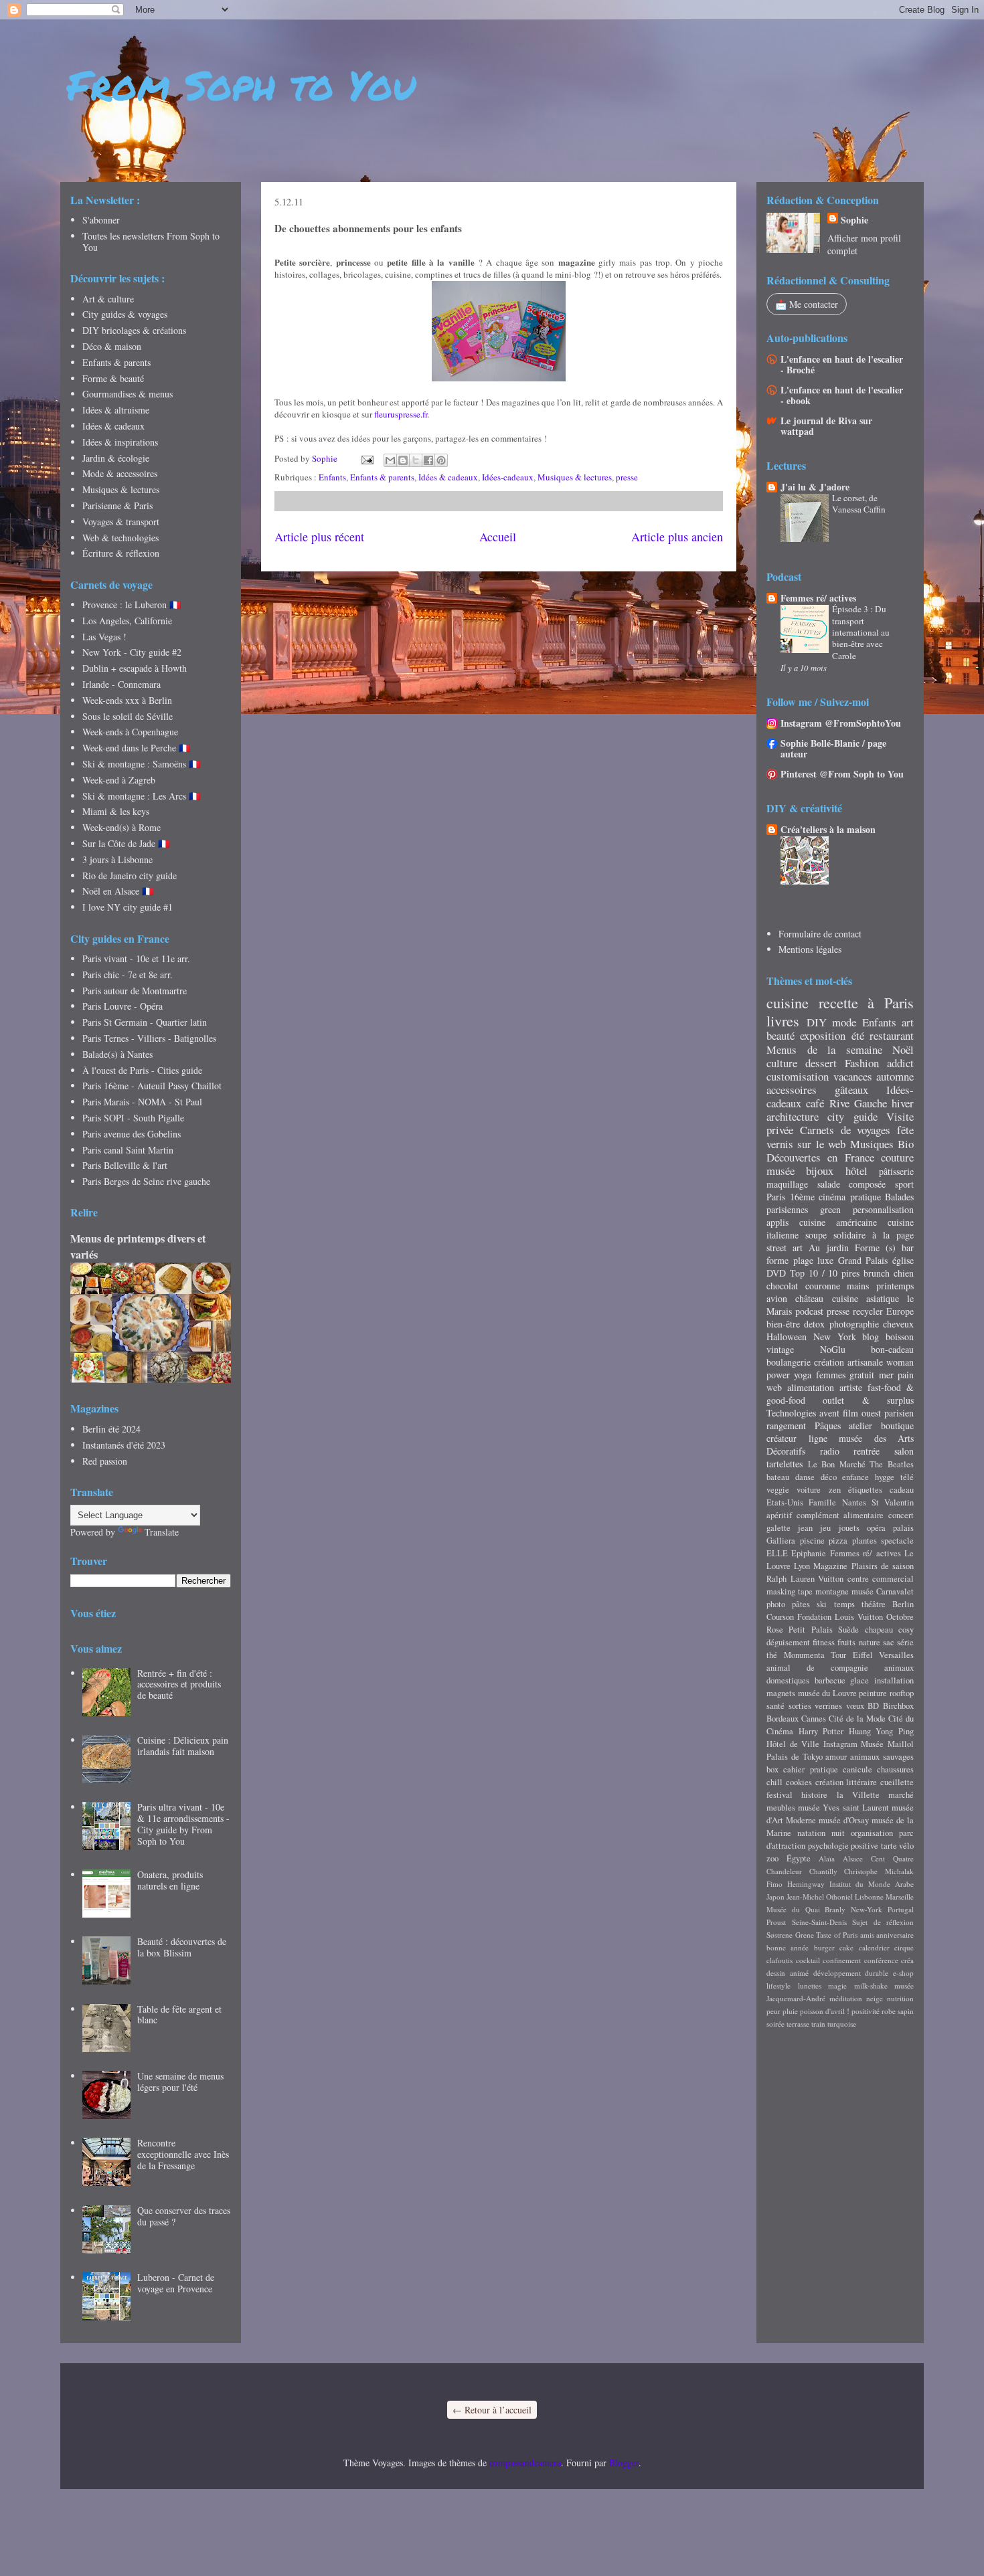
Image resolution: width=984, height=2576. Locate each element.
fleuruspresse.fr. (402, 414)
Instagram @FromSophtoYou (841, 723)
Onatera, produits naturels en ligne (170, 1880)
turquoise (842, 2024)
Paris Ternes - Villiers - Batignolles (149, 1038)
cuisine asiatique (866, 1298)
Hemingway (806, 1884)
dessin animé (788, 1973)
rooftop (902, 1693)
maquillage (787, 1184)
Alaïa (827, 1858)
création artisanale (848, 1362)
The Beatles (892, 1464)
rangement (786, 1425)
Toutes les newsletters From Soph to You (151, 242)
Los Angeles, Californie (127, 621)
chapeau (879, 1630)
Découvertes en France (820, 1157)
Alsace (853, 1858)
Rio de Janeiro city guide (130, 876)
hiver (903, 1103)
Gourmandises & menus (128, 394)
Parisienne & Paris (117, 505)
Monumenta (804, 1655)
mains (858, 1286)
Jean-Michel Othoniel (820, 1897)
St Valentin (893, 1502)
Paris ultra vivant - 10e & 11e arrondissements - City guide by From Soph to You (183, 1824)
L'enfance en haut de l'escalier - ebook (842, 395)
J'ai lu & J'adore (815, 487)
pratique (866, 1197)
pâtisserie (896, 1171)
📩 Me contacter (807, 304)
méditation (846, 1998)
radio (830, 1451)
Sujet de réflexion (883, 1922)
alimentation (811, 1387)
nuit (838, 1833)
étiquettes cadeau (881, 1490)
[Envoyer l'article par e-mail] (366, 458)
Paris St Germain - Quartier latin (145, 1022)
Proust (776, 1922)
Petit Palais (810, 1630)
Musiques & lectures (575, 477)
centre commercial (881, 1579)
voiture (809, 1490)
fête (905, 1130)
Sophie (854, 220)
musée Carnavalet (883, 1591)
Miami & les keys (116, 811)
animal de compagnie (817, 1668)
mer (886, 1375)
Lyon (802, 1566)
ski (822, 1604)
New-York (867, 1909)
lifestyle (778, 1986)
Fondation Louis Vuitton (840, 1617)
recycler (868, 1311)
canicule (857, 1769)
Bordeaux (783, 1719)
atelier (860, 1425)
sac (889, 1642)
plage (803, 1260)
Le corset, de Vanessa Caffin (859, 503)
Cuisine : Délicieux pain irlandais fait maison (183, 1746)
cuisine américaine (838, 1222)
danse (805, 1477)
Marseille (900, 1897)
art (908, 1022)
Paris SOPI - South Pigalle (133, 1118)
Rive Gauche (858, 1103)
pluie (790, 2011)
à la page (893, 1235)
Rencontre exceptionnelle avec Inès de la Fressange (183, 2154)
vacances (853, 1076)
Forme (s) (875, 1248)
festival (780, 1795)
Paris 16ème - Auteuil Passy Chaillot (152, 1086)
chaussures (895, 1769)
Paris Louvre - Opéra (122, 1006)
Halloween (787, 1337)
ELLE (777, 1553)
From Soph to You (241, 84)
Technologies (791, 1413)
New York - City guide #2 (132, 652)
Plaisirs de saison (883, 1566)
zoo (772, 1858)
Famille (822, 1502)
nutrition (900, 1998)
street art (785, 1248)
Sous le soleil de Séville (128, 716)
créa (907, 1960)
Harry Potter (821, 1731)
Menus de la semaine (824, 1049)
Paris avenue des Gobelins (132, 1134)
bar (908, 1248)
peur (773, 2011)
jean (805, 1528)
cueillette (897, 1782)
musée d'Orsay (844, 1820)
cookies (799, 1782)
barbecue (830, 1680)
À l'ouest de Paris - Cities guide (142, 1070)
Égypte (799, 1858)
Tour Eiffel (852, 1655)
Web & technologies (120, 538)
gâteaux (851, 1090)
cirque (904, 1947)
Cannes (814, 1719)
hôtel (856, 1171)
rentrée (867, 1451)
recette (838, 1002)
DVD (776, 1273)
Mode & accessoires (120, 473)
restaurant (892, 1035)
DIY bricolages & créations (134, 330)
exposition (823, 1035)
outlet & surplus (868, 1400)
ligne (818, 1438)
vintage (780, 1349)
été (858, 1035)
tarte (889, 1846)
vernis (780, 1144)
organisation (872, 1833)
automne (895, 1076)
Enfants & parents (382, 477)
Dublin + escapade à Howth (135, 668)
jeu (825, 1528)
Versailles (896, 1655)
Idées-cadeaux (508, 477)
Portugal (901, 1909)
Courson (780, 1617)
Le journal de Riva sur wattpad (826, 426)
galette (778, 1528)
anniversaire (895, 1935)
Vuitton (831, 1579)
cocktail (808, 1960)
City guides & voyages (125, 314)
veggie (778, 1490)
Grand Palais (863, 1260)
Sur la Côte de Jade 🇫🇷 (126, 843)
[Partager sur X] (416, 460)
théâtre (874, 1604)
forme (777, 1260)
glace (859, 1680)
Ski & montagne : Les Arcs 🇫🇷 (141, 796)
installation (894, 1680)
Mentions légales (810, 949)
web (774, 1387)
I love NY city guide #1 (128, 907)
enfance (855, 1477)
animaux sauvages (882, 1757)
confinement (842, 1960)
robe (889, 2011)
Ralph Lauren (791, 1579)
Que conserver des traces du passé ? (184, 2216)
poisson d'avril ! (825, 2011)
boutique (897, 1425)
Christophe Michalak (879, 1871)
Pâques (828, 1425)
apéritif (779, 1515)
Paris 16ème (791, 1197)
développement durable (851, 1973)
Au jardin (828, 1248)
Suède (848, 1630)
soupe (816, 1235)
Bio (906, 1144)
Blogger (624, 2463)
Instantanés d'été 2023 (124, 1445)
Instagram (840, 1744)
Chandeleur (784, 1871)
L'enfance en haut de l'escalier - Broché (842, 364)
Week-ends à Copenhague (130, 732)
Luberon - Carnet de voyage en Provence (176, 2283)
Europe (900, 1311)
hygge (885, 1477)
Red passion (105, 1461)
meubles (781, 1808)
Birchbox (898, 1706)
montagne (832, 1591)
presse (627, 477)
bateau (778, 1477)
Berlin (903, 1604)
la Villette (858, 1795)
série (905, 1642)
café (815, 1103)
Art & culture (108, 299)
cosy (906, 1630)
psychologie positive (843, 1846)
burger (824, 1947)
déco (829, 1477)
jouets (849, 1528)
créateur (782, 1438)
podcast (809, 1311)
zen (835, 1490)
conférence (881, 1960)
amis (867, 1935)
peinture (873, 1693)
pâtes (801, 1604)
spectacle (897, 1541)
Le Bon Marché (837, 1464)
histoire (814, 1795)
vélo (906, 1846)
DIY (817, 1022)
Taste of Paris (837, 1935)
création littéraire (846, 1782)
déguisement (788, 1642)
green (830, 1209)
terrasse (798, 2024)
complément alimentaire (840, 1515)
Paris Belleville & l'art (125, 1165)
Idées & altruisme (116, 410)
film (850, 1413)
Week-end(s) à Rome (121, 827)
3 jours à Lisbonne (117, 859)
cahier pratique (810, 1769)
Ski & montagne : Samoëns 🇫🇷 (141, 764)
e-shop (903, 1973)
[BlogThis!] (403, 460)
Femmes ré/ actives (818, 598)
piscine (812, 1541)
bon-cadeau (892, 1349)
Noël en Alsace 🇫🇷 (118, 891)
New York (835, 1337)
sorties (800, 1706)
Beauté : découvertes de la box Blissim (182, 1947)
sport (904, 1184)
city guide (852, 1116)
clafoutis (780, 1960)
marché (901, 1795)
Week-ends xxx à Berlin (127, 700)
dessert (821, 1063)
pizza (838, 1541)
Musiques (872, 1144)
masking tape (790, 1591)
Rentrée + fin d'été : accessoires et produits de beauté (179, 1684)
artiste (851, 1387)
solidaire (849, 1235)
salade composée (852, 1184)
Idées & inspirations (120, 442)
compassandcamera (525, 2463)
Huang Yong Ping (881, 1731)
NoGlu (833, 1349)
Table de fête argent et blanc (179, 2015)
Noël (903, 1049)
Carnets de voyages (845, 1130)
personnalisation (883, 1209)
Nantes (854, 1502)
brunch (877, 1273)
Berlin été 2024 (111, 1429)
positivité (866, 2011)
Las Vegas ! (104, 637)
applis (777, 1222)
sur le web (821, 1144)
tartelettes (785, 1464)
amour (836, 1757)
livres (783, 1020)
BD (873, 1706)
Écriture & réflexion (121, 553)
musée (781, 1171)
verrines (828, 1706)
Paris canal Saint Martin (128, 1150)
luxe (825, 1260)
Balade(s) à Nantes (117, 1054)
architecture (793, 1116)
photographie (854, 1324)
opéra (876, 1528)
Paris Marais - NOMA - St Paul (142, 1102)
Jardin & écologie (116, 458)
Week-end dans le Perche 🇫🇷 (136, 748)
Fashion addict (879, 1063)
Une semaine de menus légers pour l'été (180, 2082)
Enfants (332, 477)
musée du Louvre (827, 1693)
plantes (865, 1541)
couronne (823, 1286)
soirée (775, 2024)
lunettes (810, 1986)
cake (846, 1947)
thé (772, 1655)
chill (774, 1782)
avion (777, 1298)
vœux (855, 1706)
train (818, 2024)
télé (907, 1477)
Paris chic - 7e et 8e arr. (128, 975)
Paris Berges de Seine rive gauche (146, 1181)
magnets (781, 1693)
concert (901, 1515)
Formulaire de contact (820, 934)
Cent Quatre (892, 1858)
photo (776, 1604)
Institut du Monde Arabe (872, 1884)
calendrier (874, 1947)
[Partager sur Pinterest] (441, 460)
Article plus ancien (677, 537)
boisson (900, 1337)
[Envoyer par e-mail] (390, 460)
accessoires (792, 1090)
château (809, 1298)
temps (844, 1604)
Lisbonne (869, 1897)
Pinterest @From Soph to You (842, 774)
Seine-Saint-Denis (819, 1922)
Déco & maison (112, 346)
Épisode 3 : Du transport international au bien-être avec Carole (861, 632)
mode (844, 1022)
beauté (781, 1035)
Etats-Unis (785, 1502)
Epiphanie (809, 1553)
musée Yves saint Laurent (843, 1808)
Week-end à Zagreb (119, 780)
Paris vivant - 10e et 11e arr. (136, 958)
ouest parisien (888, 1413)
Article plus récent (319, 537)
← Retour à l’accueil (492, 2410)
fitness (824, 1642)
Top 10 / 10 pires (825, 1273)
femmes (831, 1375)
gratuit (862, 1375)
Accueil (498, 537)
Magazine (830, 1566)
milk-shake (871, 1986)
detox (814, 1324)
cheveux (898, 1324)
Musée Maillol (887, 1744)
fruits (846, 1642)
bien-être (783, 1324)
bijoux (820, 1171)
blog (871, 1337)
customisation (798, 1076)
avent (829, 1413)
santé (775, 1706)
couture (897, 1157)
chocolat (782, 1286)
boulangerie (789, 1362)
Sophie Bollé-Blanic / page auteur (833, 748)
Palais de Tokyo (795, 1757)
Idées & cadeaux (448, 477)
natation (811, 1833)
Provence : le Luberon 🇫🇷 (132, 605)
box (772, 1769)
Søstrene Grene (790, 1935)
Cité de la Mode (857, 1719)
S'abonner (101, 220)
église (903, 1260)
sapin (906, 2011)
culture (782, 1063)
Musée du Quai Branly (806, 1909)
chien (904, 1273)
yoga (803, 1375)
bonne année (788, 1947)
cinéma (832, 1197)
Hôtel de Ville (793, 1744)
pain (906, 1375)
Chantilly (823, 1871)
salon (904, 1451)
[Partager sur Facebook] (428, 460)
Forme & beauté (113, 378)
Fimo (774, 1884)
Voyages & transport (121, 522)
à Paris (891, 1002)
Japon (775, 1897)
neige (875, 1998)
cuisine (788, 1002)
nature (870, 1642)
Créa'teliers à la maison (828, 829)
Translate (162, 1532)
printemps (895, 1286)
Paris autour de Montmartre (135, 991)
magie (837, 1986)
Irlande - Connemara (121, 684)
